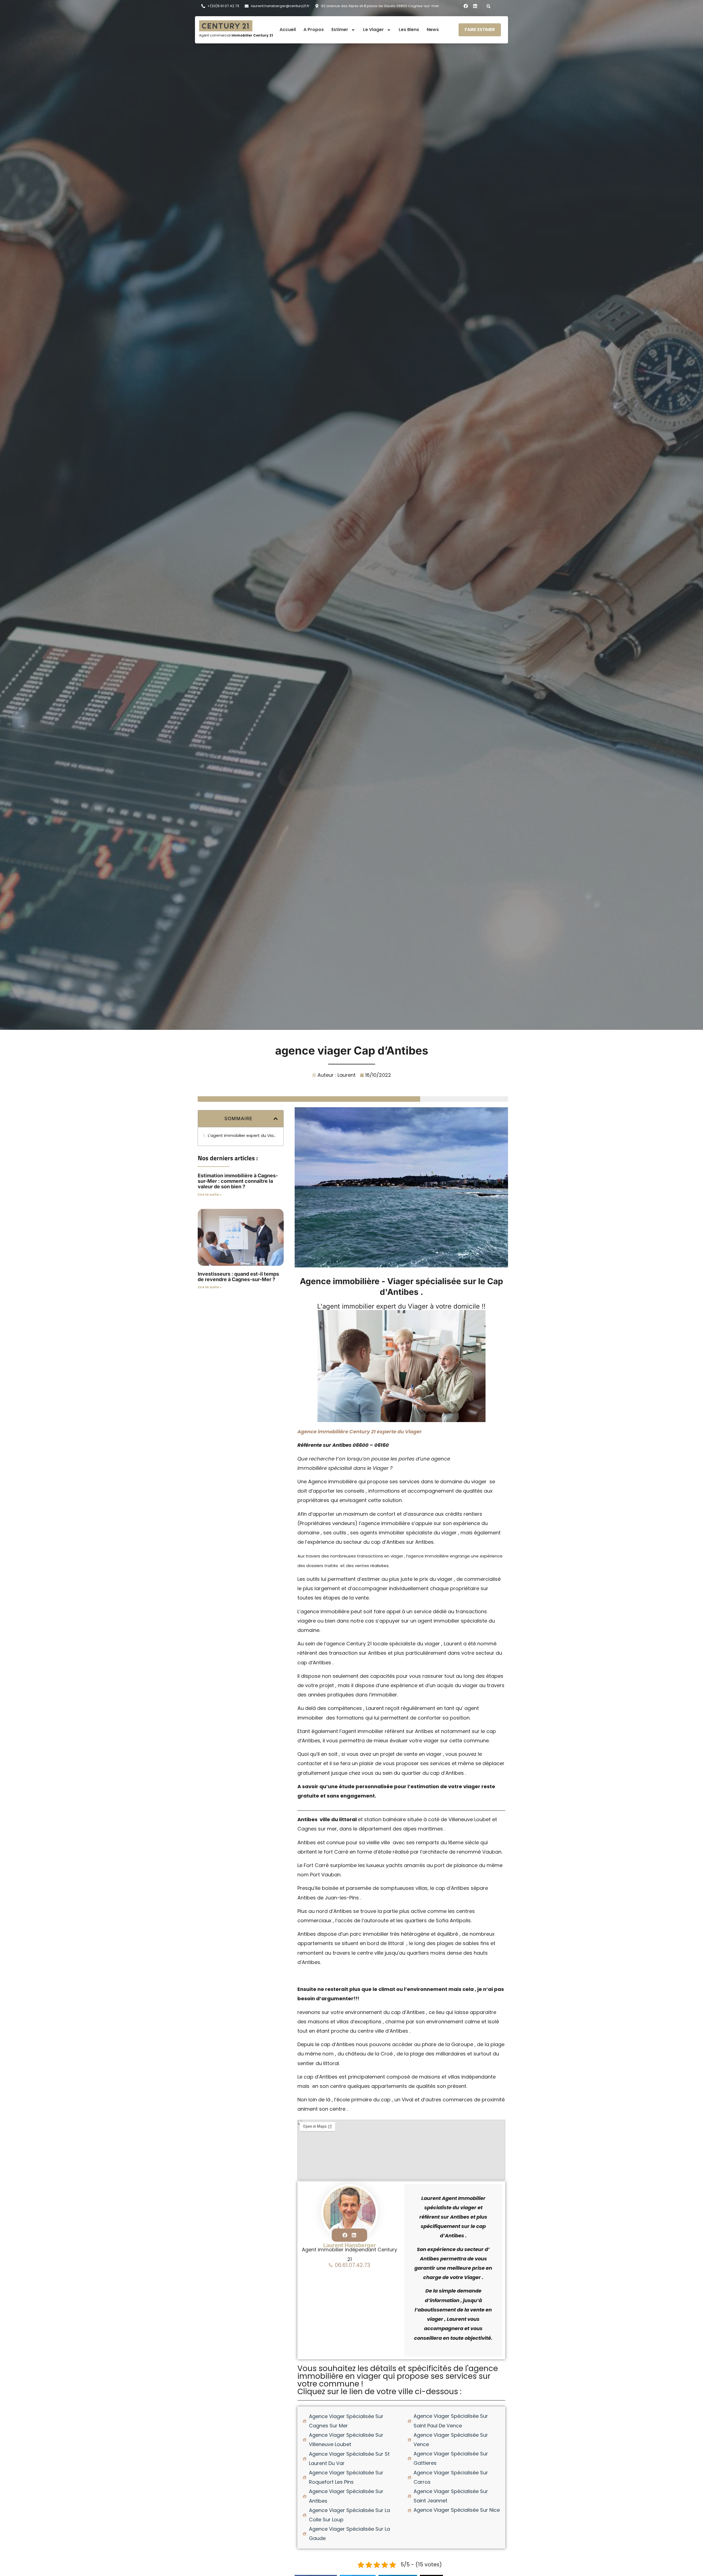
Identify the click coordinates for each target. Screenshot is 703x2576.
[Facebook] (466, 6)
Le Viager (373, 30)
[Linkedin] (475, 6)
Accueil (288, 30)
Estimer (340, 30)
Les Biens (409, 30)
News (433, 30)
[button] (489, 6)
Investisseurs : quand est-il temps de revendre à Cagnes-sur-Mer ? (238, 1277)
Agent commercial (236, 35)
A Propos (314, 30)
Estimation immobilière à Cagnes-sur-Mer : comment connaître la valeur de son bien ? (238, 1181)
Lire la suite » (210, 1194)
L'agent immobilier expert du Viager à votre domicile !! (243, 1136)
